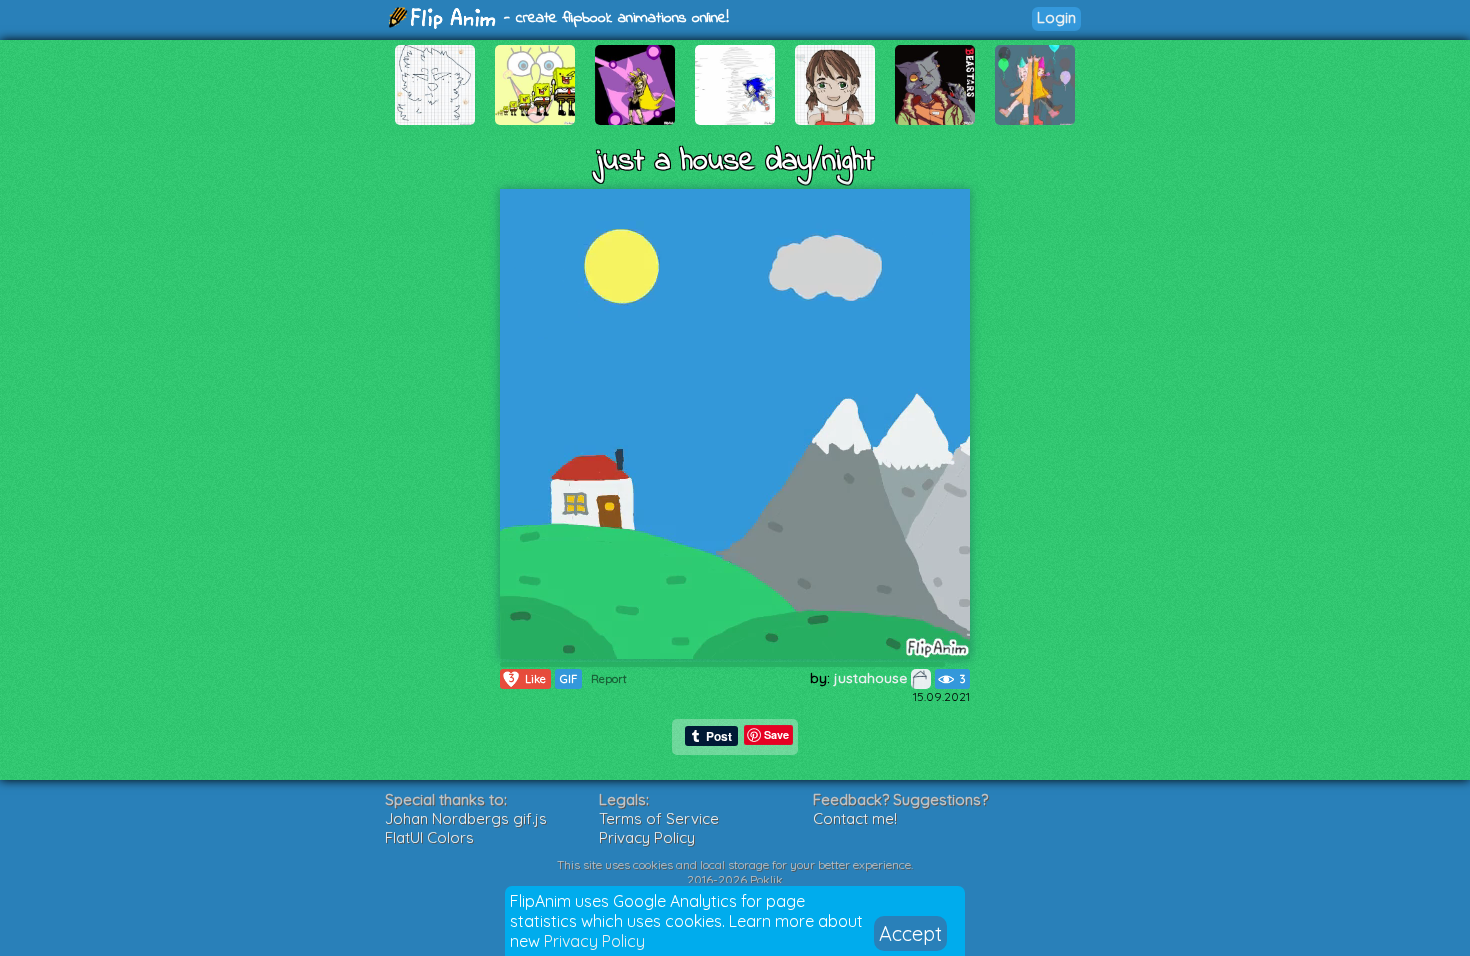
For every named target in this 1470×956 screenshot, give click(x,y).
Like (528, 678)
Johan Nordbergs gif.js (466, 818)
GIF (568, 679)
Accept (910, 933)
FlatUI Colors (429, 837)
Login (1056, 17)
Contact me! (855, 818)
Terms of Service (659, 818)
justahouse (872, 678)
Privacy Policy (594, 941)
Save (776, 734)
